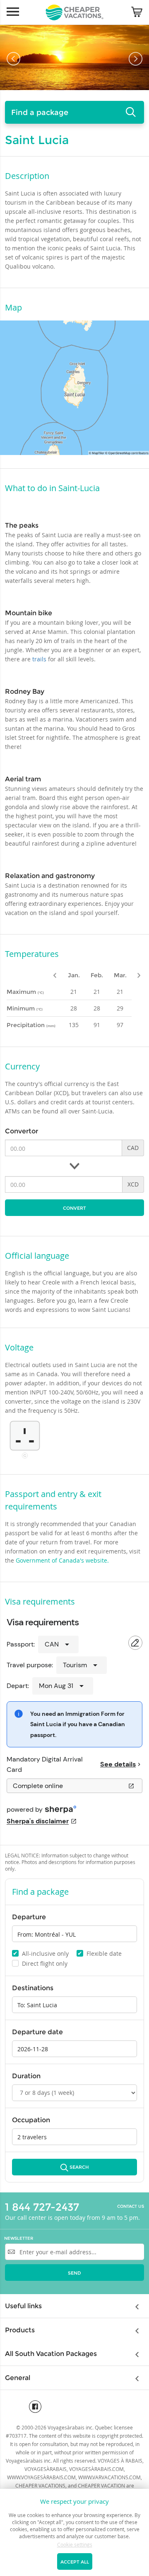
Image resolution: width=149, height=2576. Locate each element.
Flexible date (100, 1953)
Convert (74, 1208)
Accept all (75, 2562)
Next (136, 59)
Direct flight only (40, 1963)
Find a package (40, 113)
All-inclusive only (41, 1953)
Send (74, 2273)
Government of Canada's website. (62, 1560)
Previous (13, 59)
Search (79, 2167)
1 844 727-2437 (42, 2207)
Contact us (131, 2207)
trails (40, 659)
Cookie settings (75, 2544)
